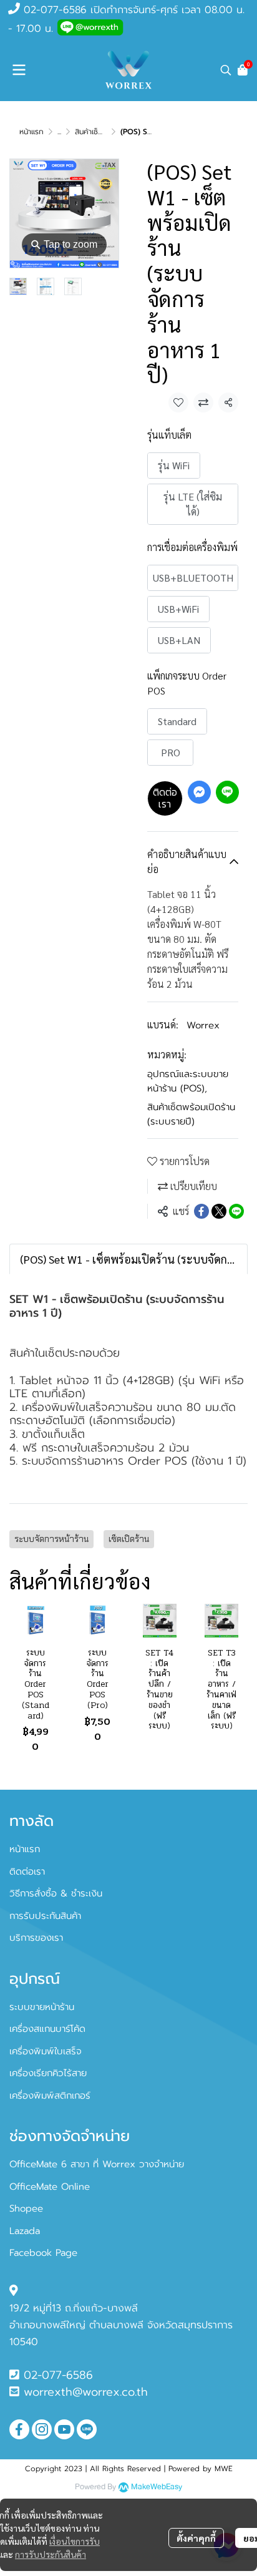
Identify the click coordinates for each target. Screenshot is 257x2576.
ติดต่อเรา (165, 798)
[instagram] (42, 2429)
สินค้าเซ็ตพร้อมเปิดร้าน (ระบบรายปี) (191, 1114)
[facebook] (19, 2429)
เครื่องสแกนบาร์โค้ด (47, 2029)
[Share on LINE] (236, 1211)
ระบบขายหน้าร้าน (42, 2007)
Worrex (203, 1025)
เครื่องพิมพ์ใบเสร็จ (46, 2051)
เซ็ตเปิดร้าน (129, 1539)
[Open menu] (19, 70)
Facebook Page (43, 2253)
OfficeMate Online (50, 2187)
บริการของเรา (36, 1938)
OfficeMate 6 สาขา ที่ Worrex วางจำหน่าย (97, 2164)
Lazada (25, 2231)
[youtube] (64, 2429)
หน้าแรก (32, 132)
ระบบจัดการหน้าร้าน (51, 1539)
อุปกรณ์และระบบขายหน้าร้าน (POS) (188, 1081)
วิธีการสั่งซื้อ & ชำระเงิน (56, 1893)
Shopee (26, 2208)
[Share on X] (219, 1211)
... (59, 132)
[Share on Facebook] (201, 1211)
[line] (87, 2429)
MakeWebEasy (157, 2487)
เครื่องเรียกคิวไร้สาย (48, 2073)
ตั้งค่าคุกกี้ (196, 2538)
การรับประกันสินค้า (51, 2554)
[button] (226, 70)
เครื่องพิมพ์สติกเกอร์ (50, 2095)
